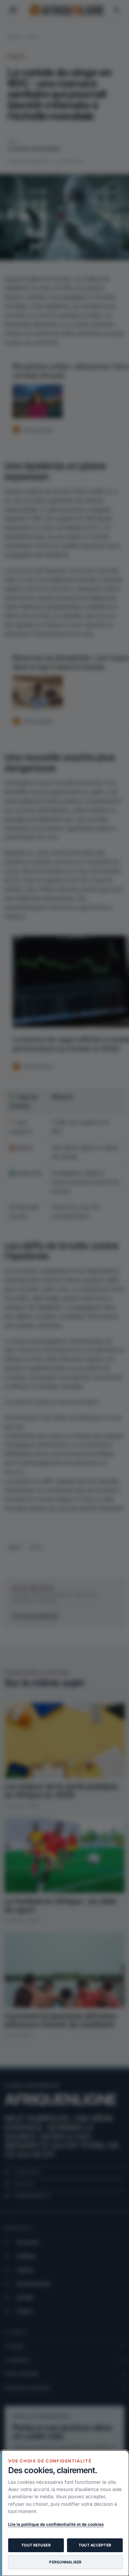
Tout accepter (95, 2545)
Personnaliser (65, 2562)
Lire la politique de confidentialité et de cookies (56, 2524)
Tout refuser (36, 2545)
